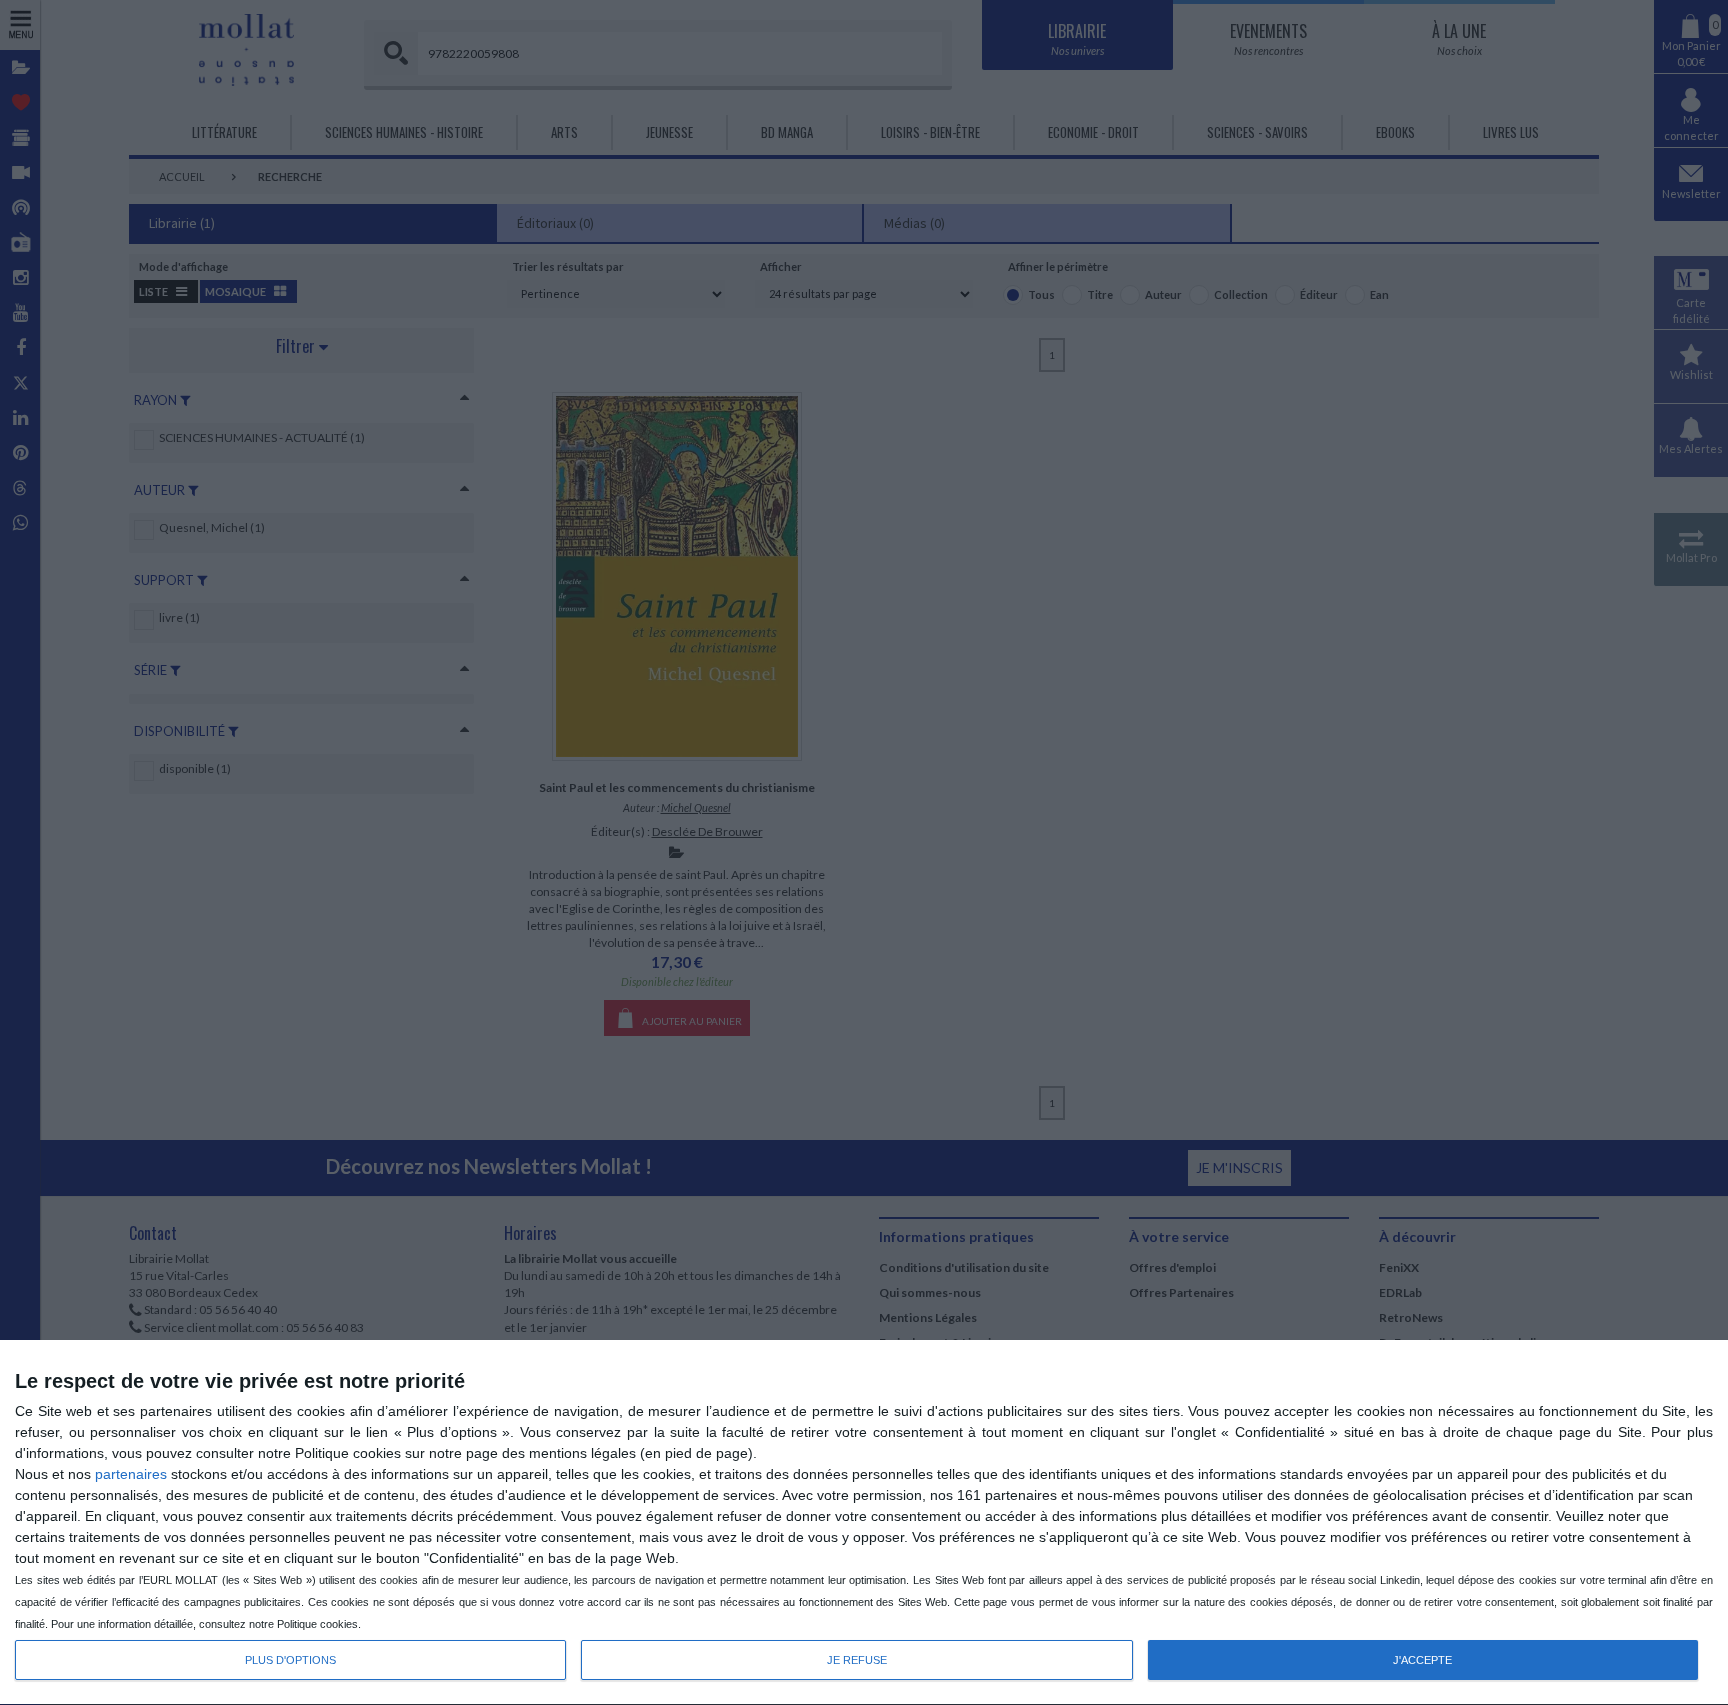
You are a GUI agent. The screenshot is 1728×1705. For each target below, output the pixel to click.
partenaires (131, 1474)
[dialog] (864, 1523)
